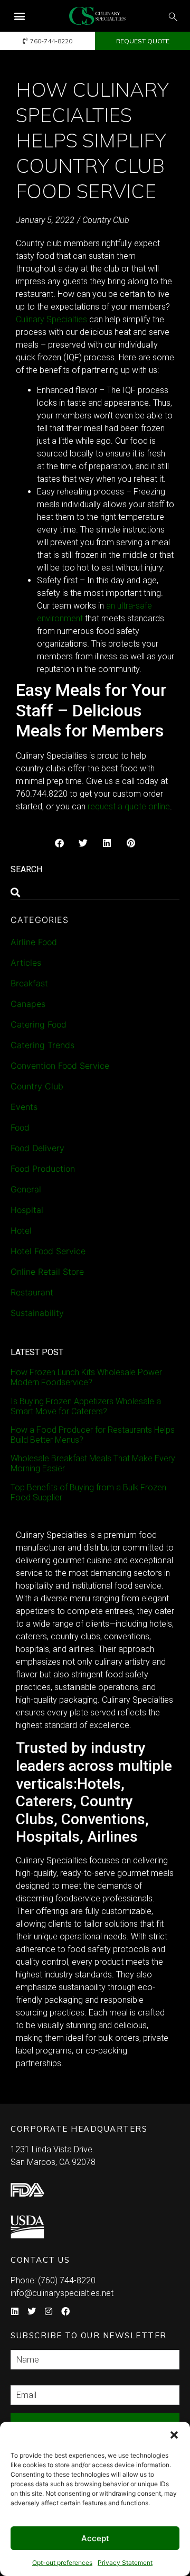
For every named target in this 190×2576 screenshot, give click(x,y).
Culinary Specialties (51, 319)
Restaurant (32, 1292)
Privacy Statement (125, 2563)
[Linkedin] (15, 2311)
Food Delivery (37, 1148)
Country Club (106, 220)
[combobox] (95, 892)
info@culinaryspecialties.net (62, 2293)
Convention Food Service (60, 1066)
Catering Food (39, 1024)
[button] (174, 2435)
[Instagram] (49, 2311)
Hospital (27, 1210)
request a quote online (129, 806)
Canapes (28, 1004)
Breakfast (29, 983)
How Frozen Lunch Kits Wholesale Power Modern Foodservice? (86, 1377)
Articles (26, 963)
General (26, 1189)
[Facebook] (65, 2311)
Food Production (43, 1169)
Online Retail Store (47, 1272)
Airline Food (34, 942)
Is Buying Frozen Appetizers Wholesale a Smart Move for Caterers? (86, 1406)
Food (20, 1127)
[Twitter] (32, 2311)
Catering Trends (42, 1045)
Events (24, 1107)
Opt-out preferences (62, 2563)
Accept (95, 2538)
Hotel (21, 1230)
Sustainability (37, 1313)
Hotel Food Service (48, 1251)
